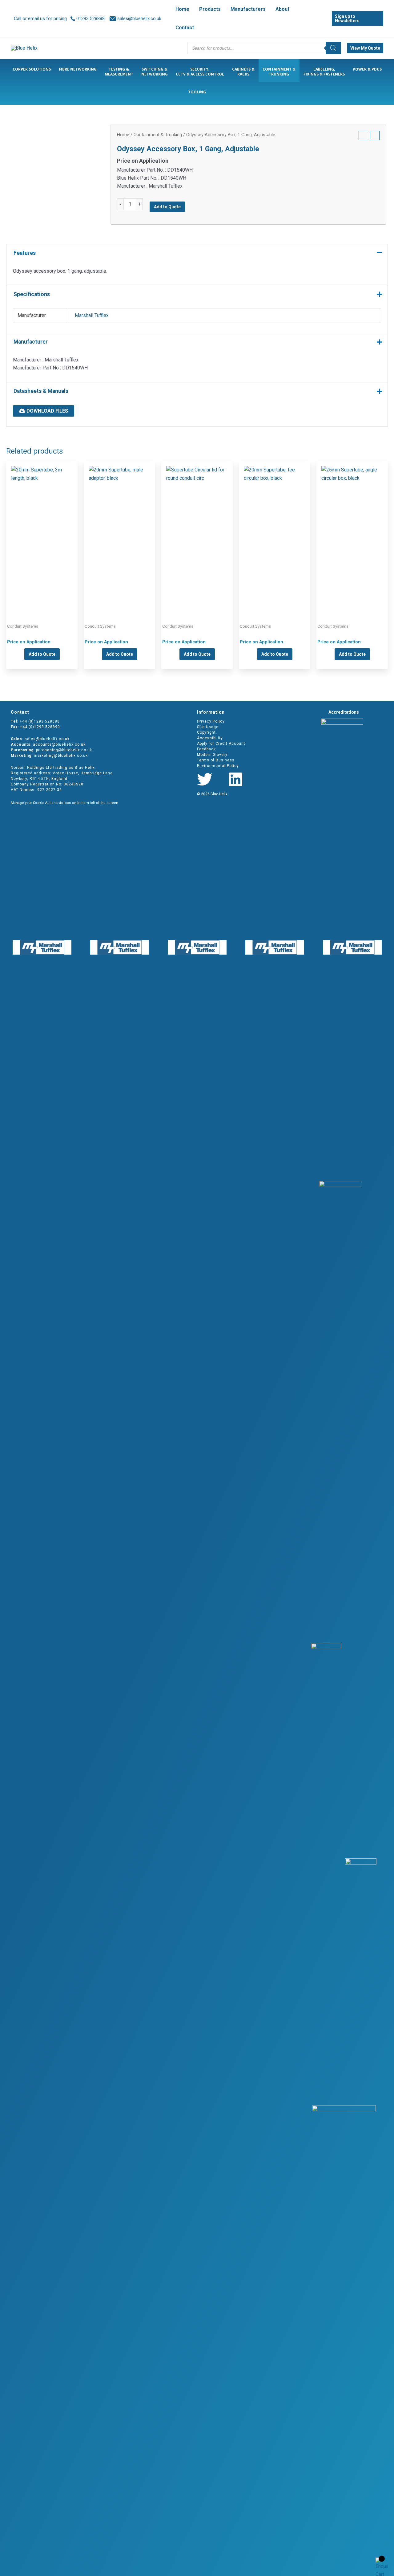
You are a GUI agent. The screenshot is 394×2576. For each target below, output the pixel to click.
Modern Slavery (212, 755)
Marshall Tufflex (92, 315)
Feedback (206, 749)
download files (47, 411)
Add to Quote (167, 207)
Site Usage (208, 727)
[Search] (333, 48)
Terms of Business (216, 760)
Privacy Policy (211, 721)
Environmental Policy (218, 766)
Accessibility (210, 738)
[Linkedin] (235, 779)
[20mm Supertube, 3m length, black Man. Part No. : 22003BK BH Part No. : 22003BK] (42, 532)
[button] (292, 9)
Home (123, 135)
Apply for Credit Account (221, 744)
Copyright (206, 732)
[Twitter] (205, 779)
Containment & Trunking (158, 135)
